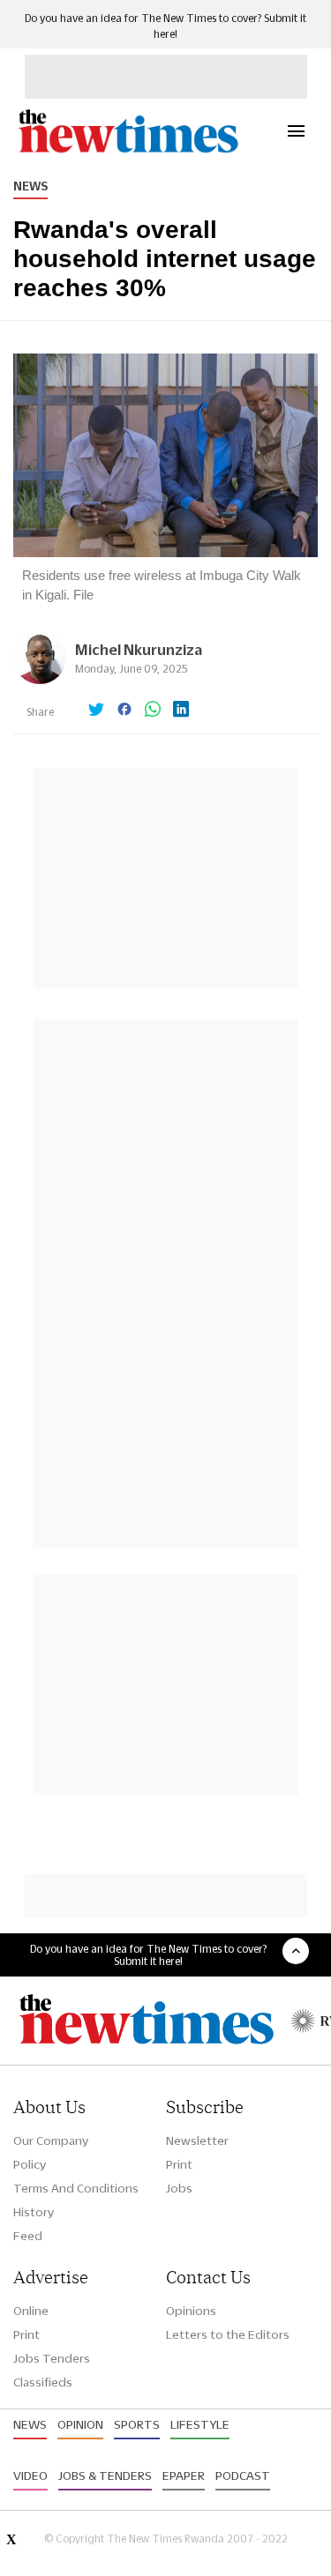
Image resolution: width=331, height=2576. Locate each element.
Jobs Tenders (52, 2358)
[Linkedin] (181, 711)
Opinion (80, 2424)
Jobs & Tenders (105, 2475)
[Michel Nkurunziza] (40, 679)
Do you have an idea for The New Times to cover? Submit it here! (148, 1954)
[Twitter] (96, 711)
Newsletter (197, 2140)
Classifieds (43, 2382)
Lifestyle (200, 2424)
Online (31, 2311)
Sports (137, 2424)
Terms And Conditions (76, 2188)
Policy (30, 2164)
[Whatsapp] (153, 711)
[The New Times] (128, 150)
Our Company (51, 2140)
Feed (28, 2236)
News (30, 186)
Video (30, 2475)
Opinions (191, 2311)
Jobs (179, 2188)
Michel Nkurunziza (139, 649)
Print (179, 2164)
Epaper (184, 2475)
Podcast (243, 2475)
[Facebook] (124, 711)
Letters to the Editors (228, 2334)
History (34, 2212)
